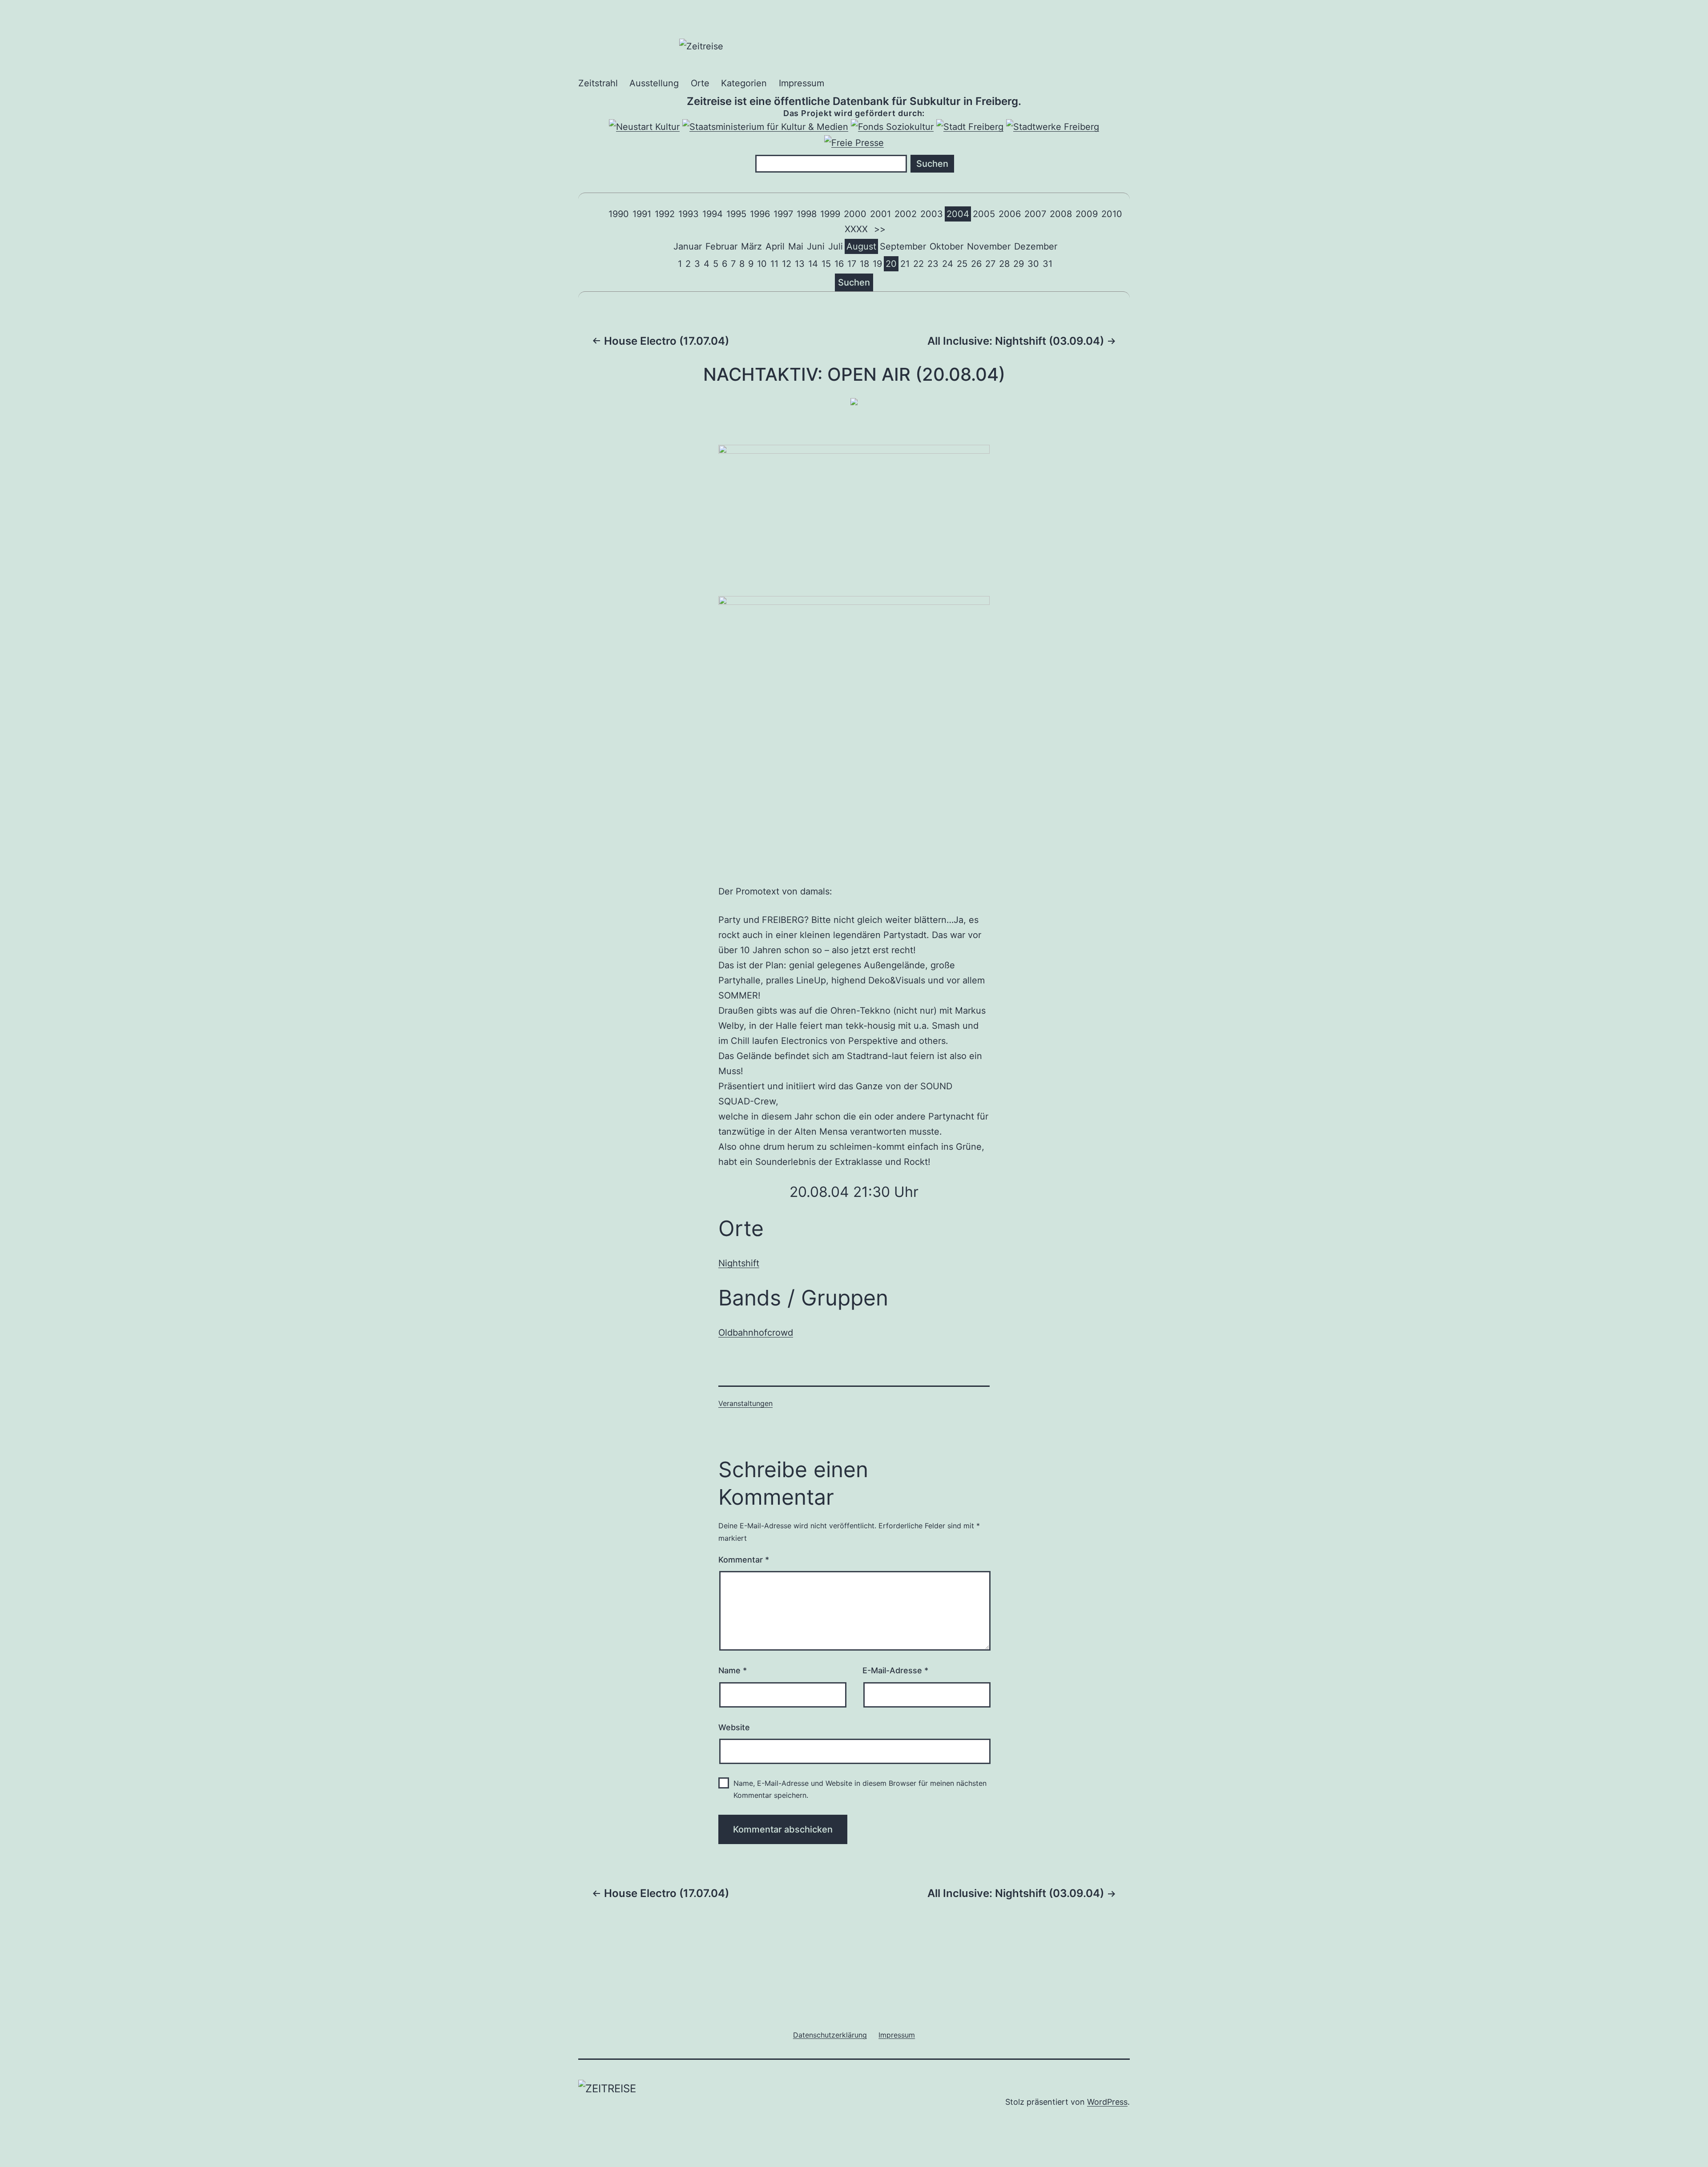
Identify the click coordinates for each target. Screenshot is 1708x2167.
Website (734, 1727)
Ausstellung (654, 83)
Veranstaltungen (745, 1403)
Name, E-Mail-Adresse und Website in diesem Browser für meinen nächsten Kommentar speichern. (860, 1789)
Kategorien (744, 83)
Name (733, 1670)
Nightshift (739, 1263)
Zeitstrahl (598, 83)
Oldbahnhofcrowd (756, 1333)
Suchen (854, 282)
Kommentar (744, 1560)
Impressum (802, 83)
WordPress (1107, 2102)
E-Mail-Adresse (895, 1670)
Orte (700, 83)
